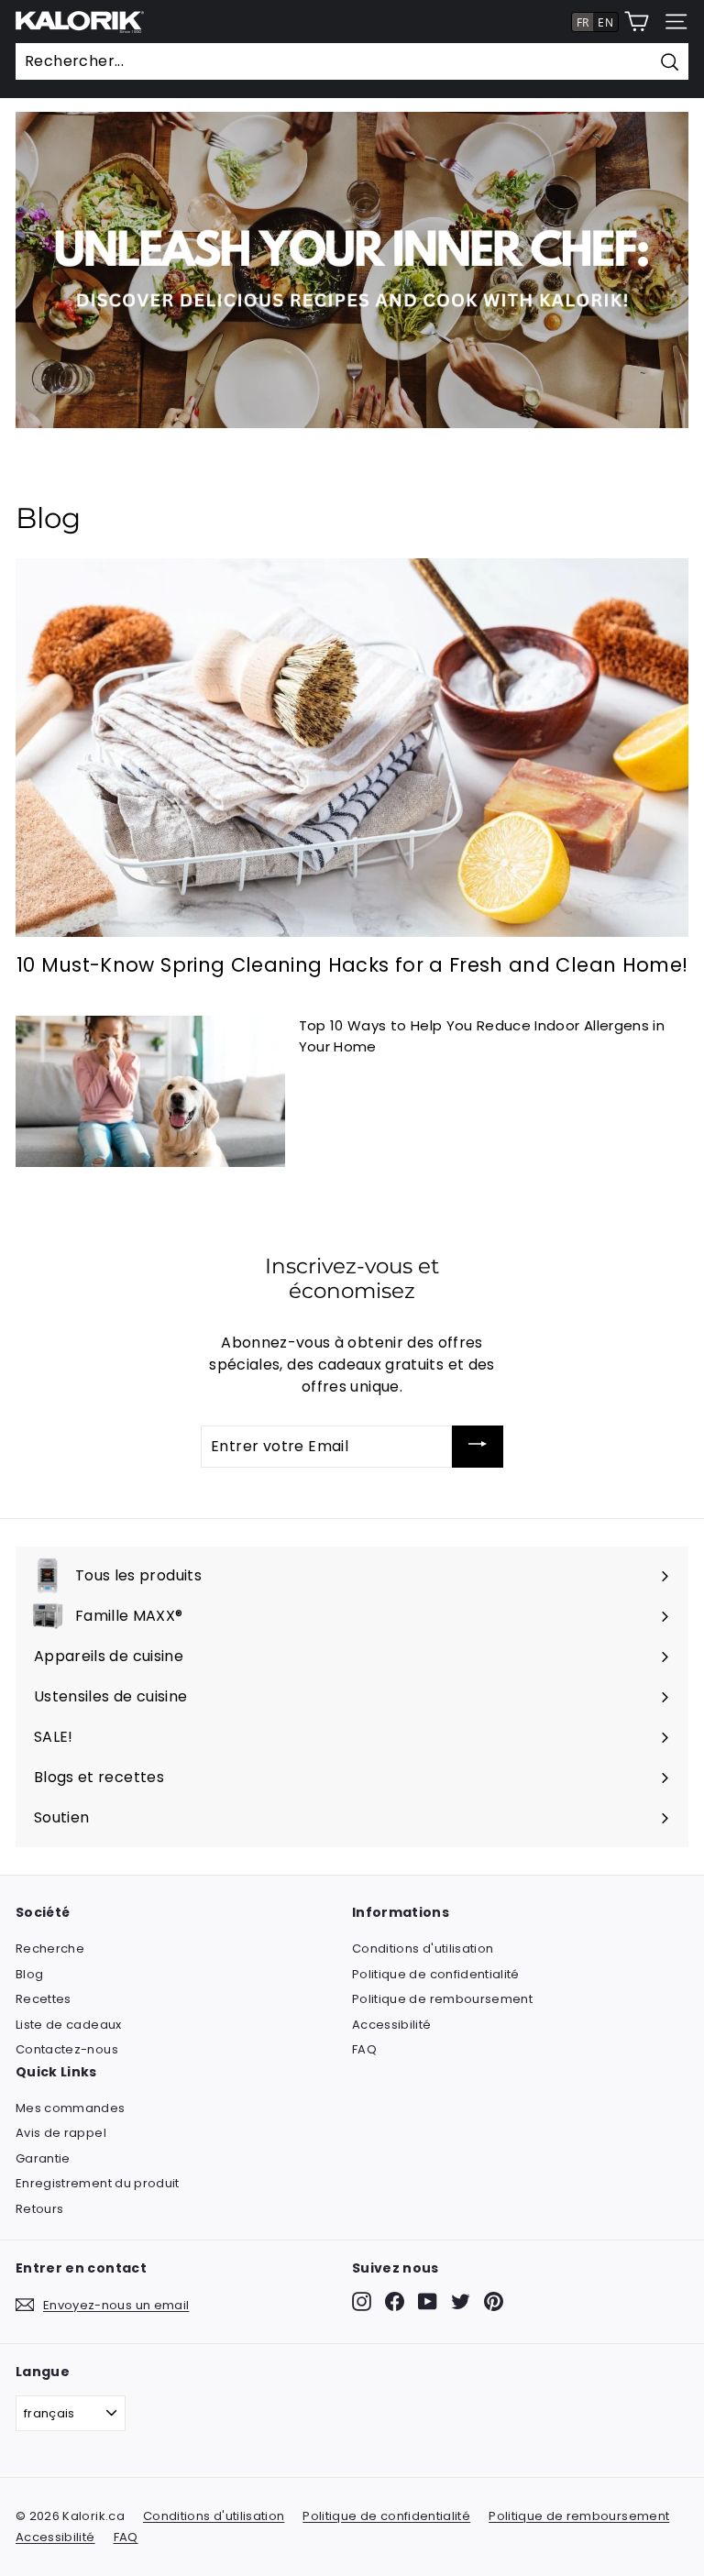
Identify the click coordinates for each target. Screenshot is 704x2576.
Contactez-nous (67, 2049)
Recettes (44, 1999)
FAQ (364, 2049)
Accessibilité (392, 2025)
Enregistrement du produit (98, 2183)
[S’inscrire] (478, 1447)
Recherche (50, 1949)
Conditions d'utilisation (423, 1949)
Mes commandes (71, 2108)
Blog (29, 1974)
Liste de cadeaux (69, 2025)
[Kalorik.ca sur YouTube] (428, 2301)
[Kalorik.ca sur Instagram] (362, 2301)
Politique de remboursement (442, 1999)
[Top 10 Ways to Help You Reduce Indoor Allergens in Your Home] (150, 1091)
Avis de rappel (61, 2133)
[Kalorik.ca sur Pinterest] (494, 2301)
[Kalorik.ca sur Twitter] (461, 2301)
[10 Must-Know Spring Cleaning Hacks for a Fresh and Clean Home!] (352, 748)
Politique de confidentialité (436, 1974)
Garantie (43, 2158)
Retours (39, 2209)
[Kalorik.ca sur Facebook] (395, 2301)
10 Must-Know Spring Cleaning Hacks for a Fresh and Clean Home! (352, 965)
